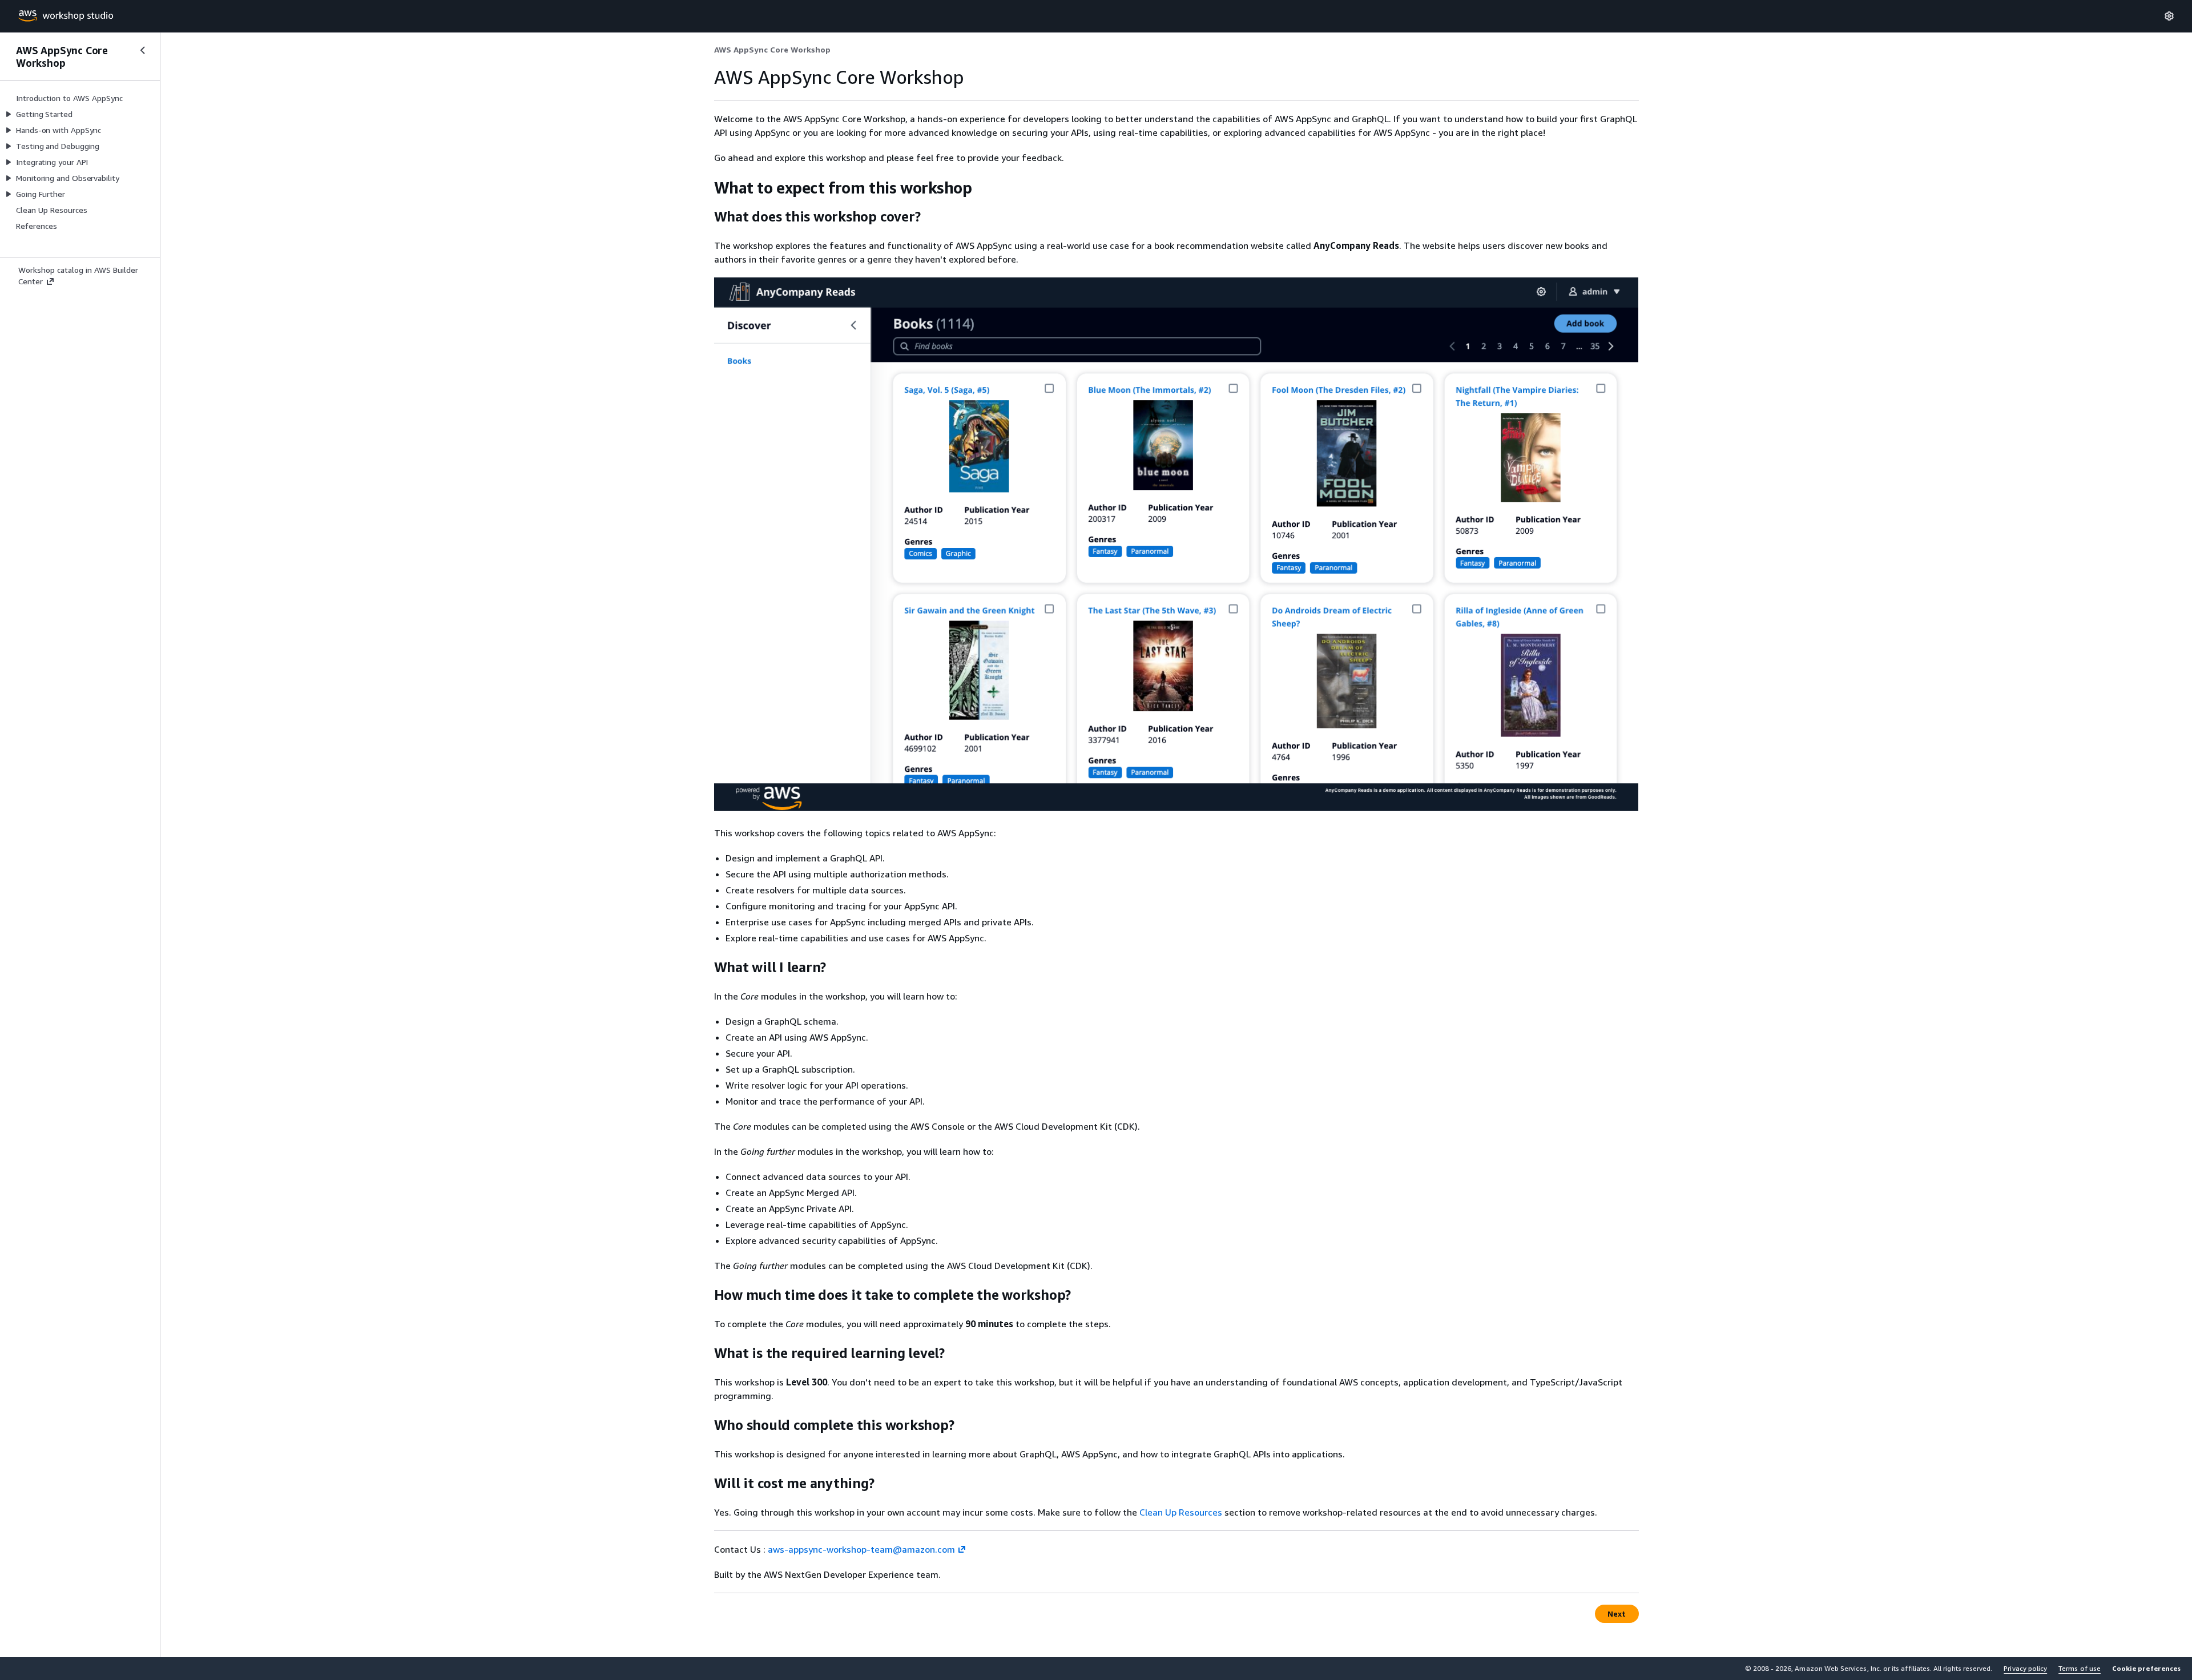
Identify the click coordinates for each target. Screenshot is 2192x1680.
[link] (772, 50)
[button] (2146, 1669)
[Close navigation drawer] (143, 50)
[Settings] (2169, 16)
